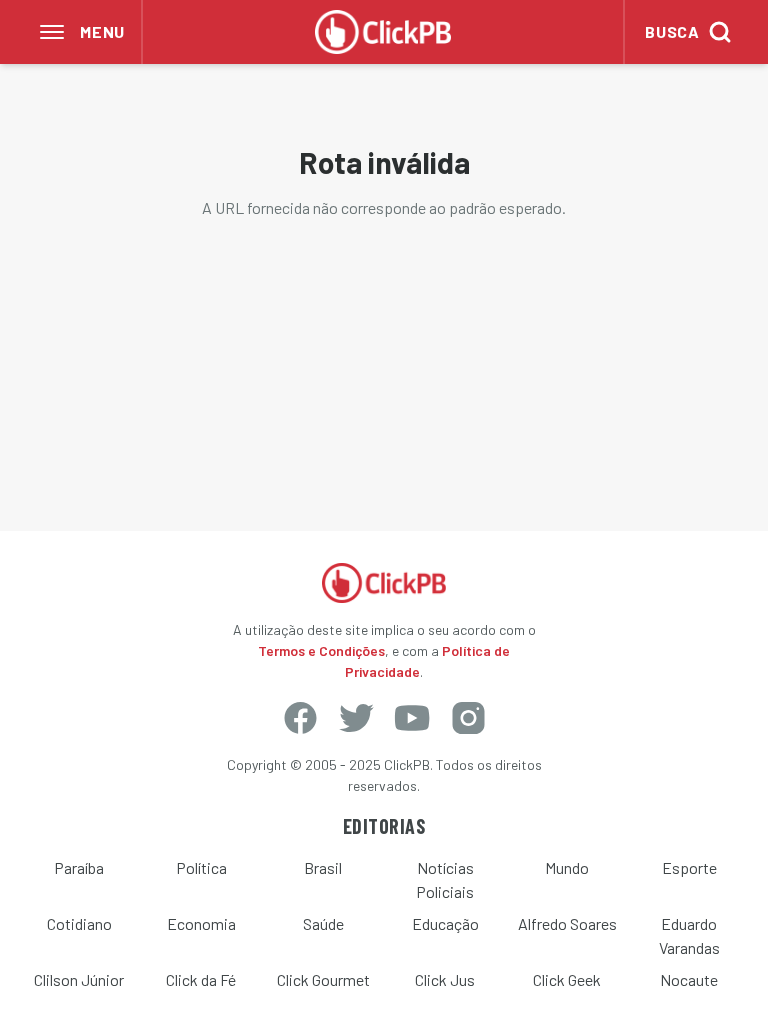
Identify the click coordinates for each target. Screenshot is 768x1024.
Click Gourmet (323, 979)
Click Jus (445, 979)
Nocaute (689, 979)
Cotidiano (79, 923)
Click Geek (567, 979)
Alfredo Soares (567, 923)
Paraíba (79, 867)
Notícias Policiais (445, 879)
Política (201, 867)
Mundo (567, 867)
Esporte (689, 867)
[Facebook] (300, 718)
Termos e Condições (321, 650)
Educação (445, 923)
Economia (201, 923)
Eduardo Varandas (689, 935)
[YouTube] (412, 718)
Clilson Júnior (79, 979)
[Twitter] (356, 718)
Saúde (323, 923)
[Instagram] (468, 718)
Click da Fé (201, 979)
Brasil (323, 867)
